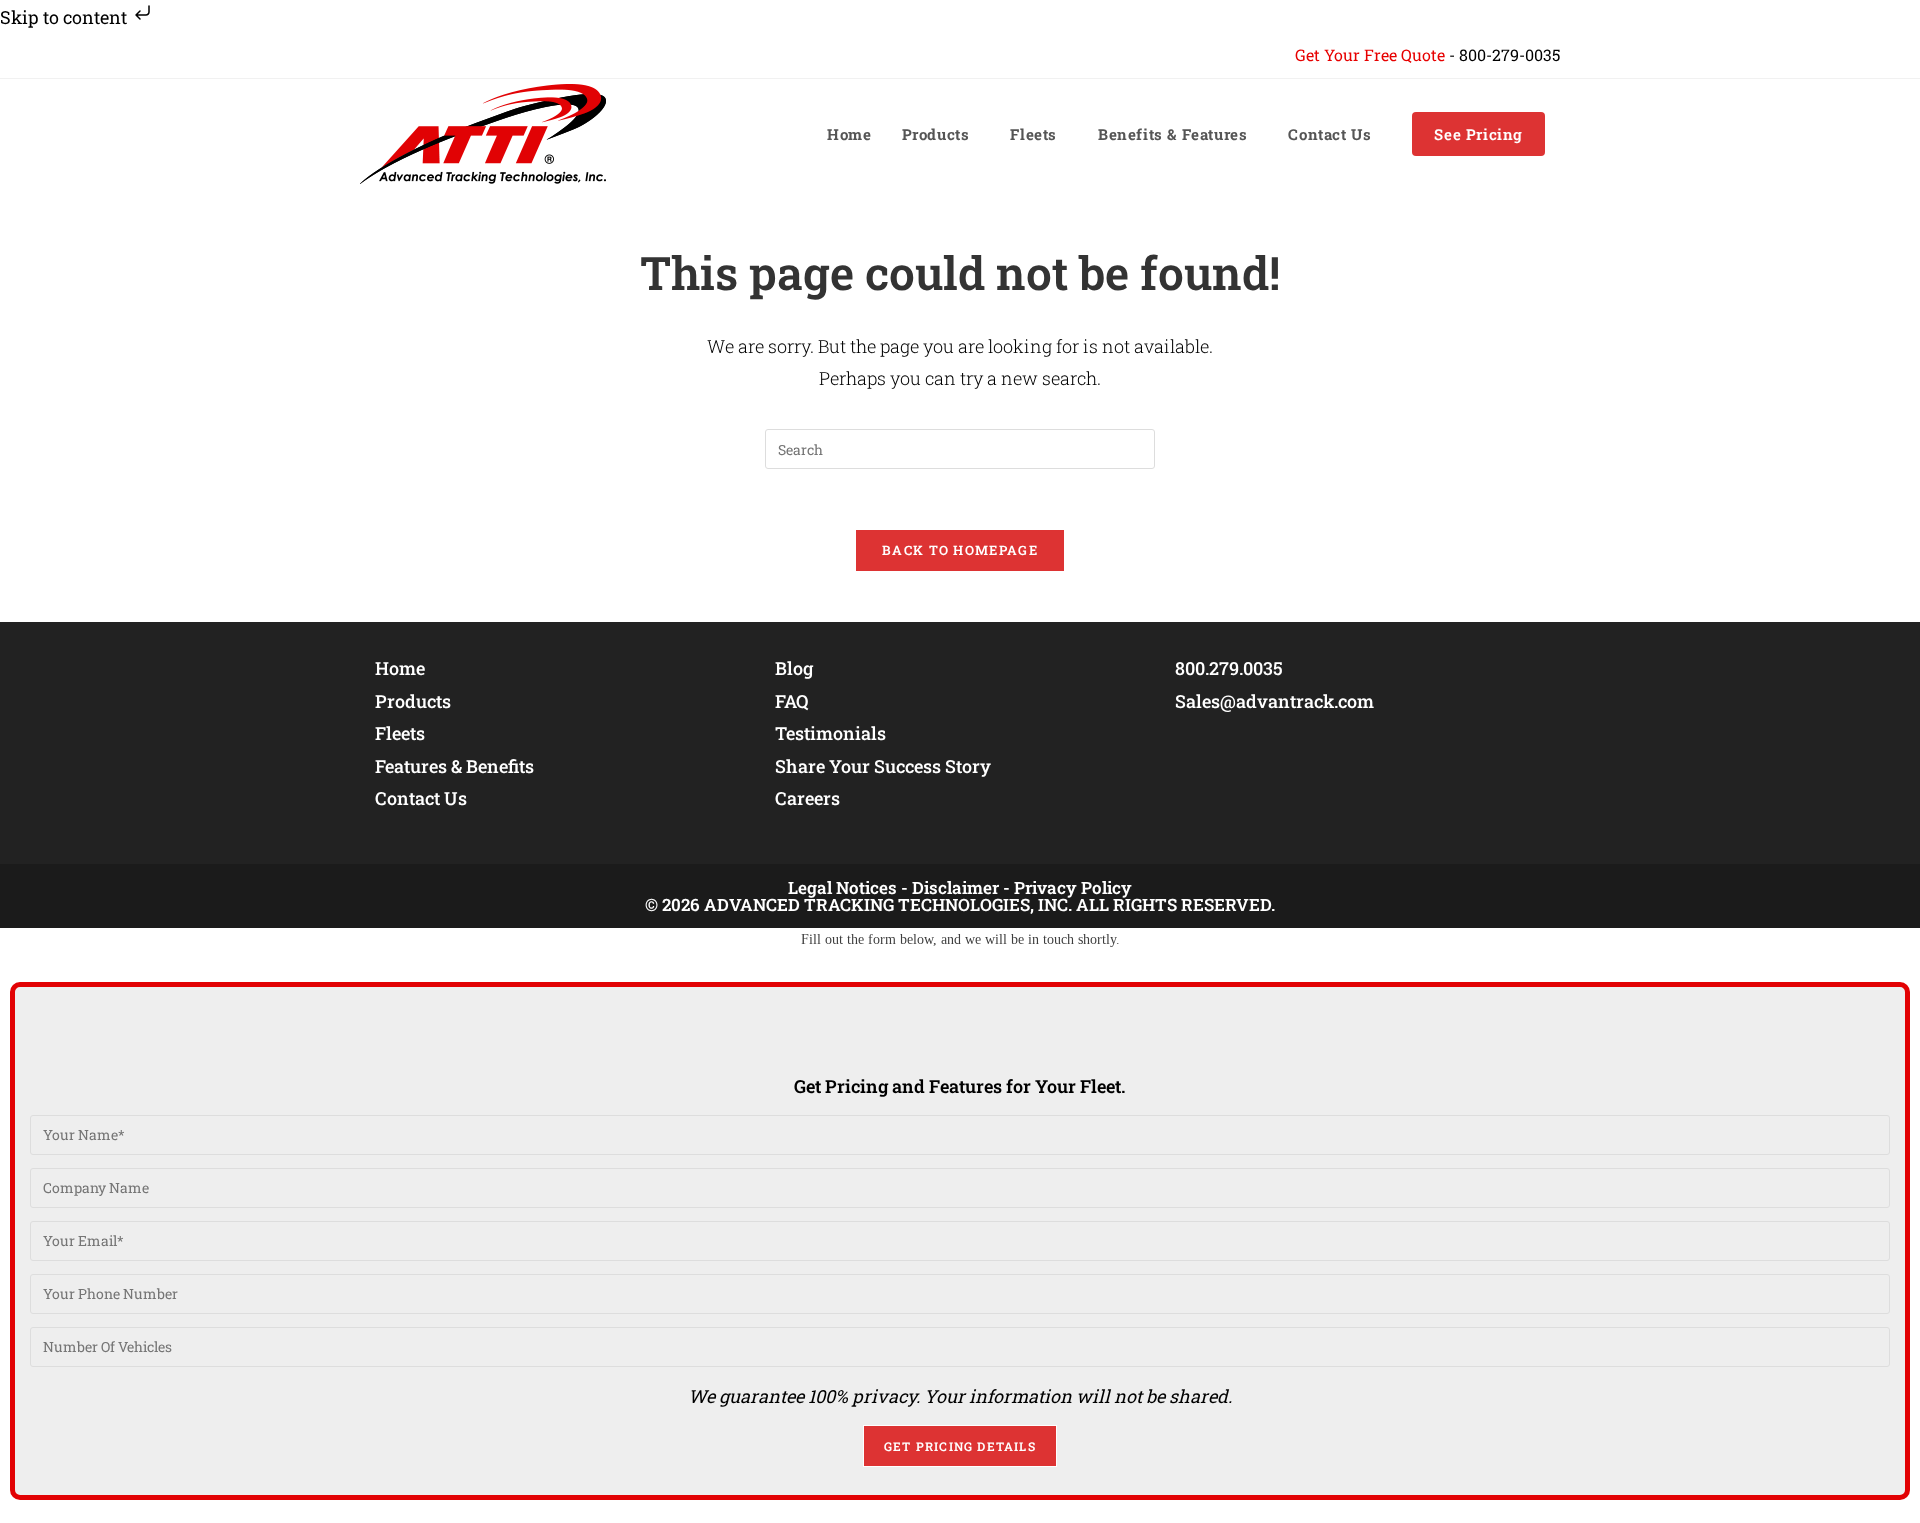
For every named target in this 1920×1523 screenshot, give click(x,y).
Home (400, 668)
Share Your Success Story (883, 766)
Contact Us (421, 798)
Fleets (400, 733)
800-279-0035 (1509, 54)
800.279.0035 (1229, 668)
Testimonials (830, 733)
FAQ (791, 701)
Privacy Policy (1073, 887)
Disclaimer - (961, 887)
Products (413, 701)
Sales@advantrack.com (1274, 701)
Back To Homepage (960, 550)
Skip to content (65, 17)
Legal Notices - (848, 887)
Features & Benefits (454, 766)
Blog (794, 668)
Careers (807, 798)
